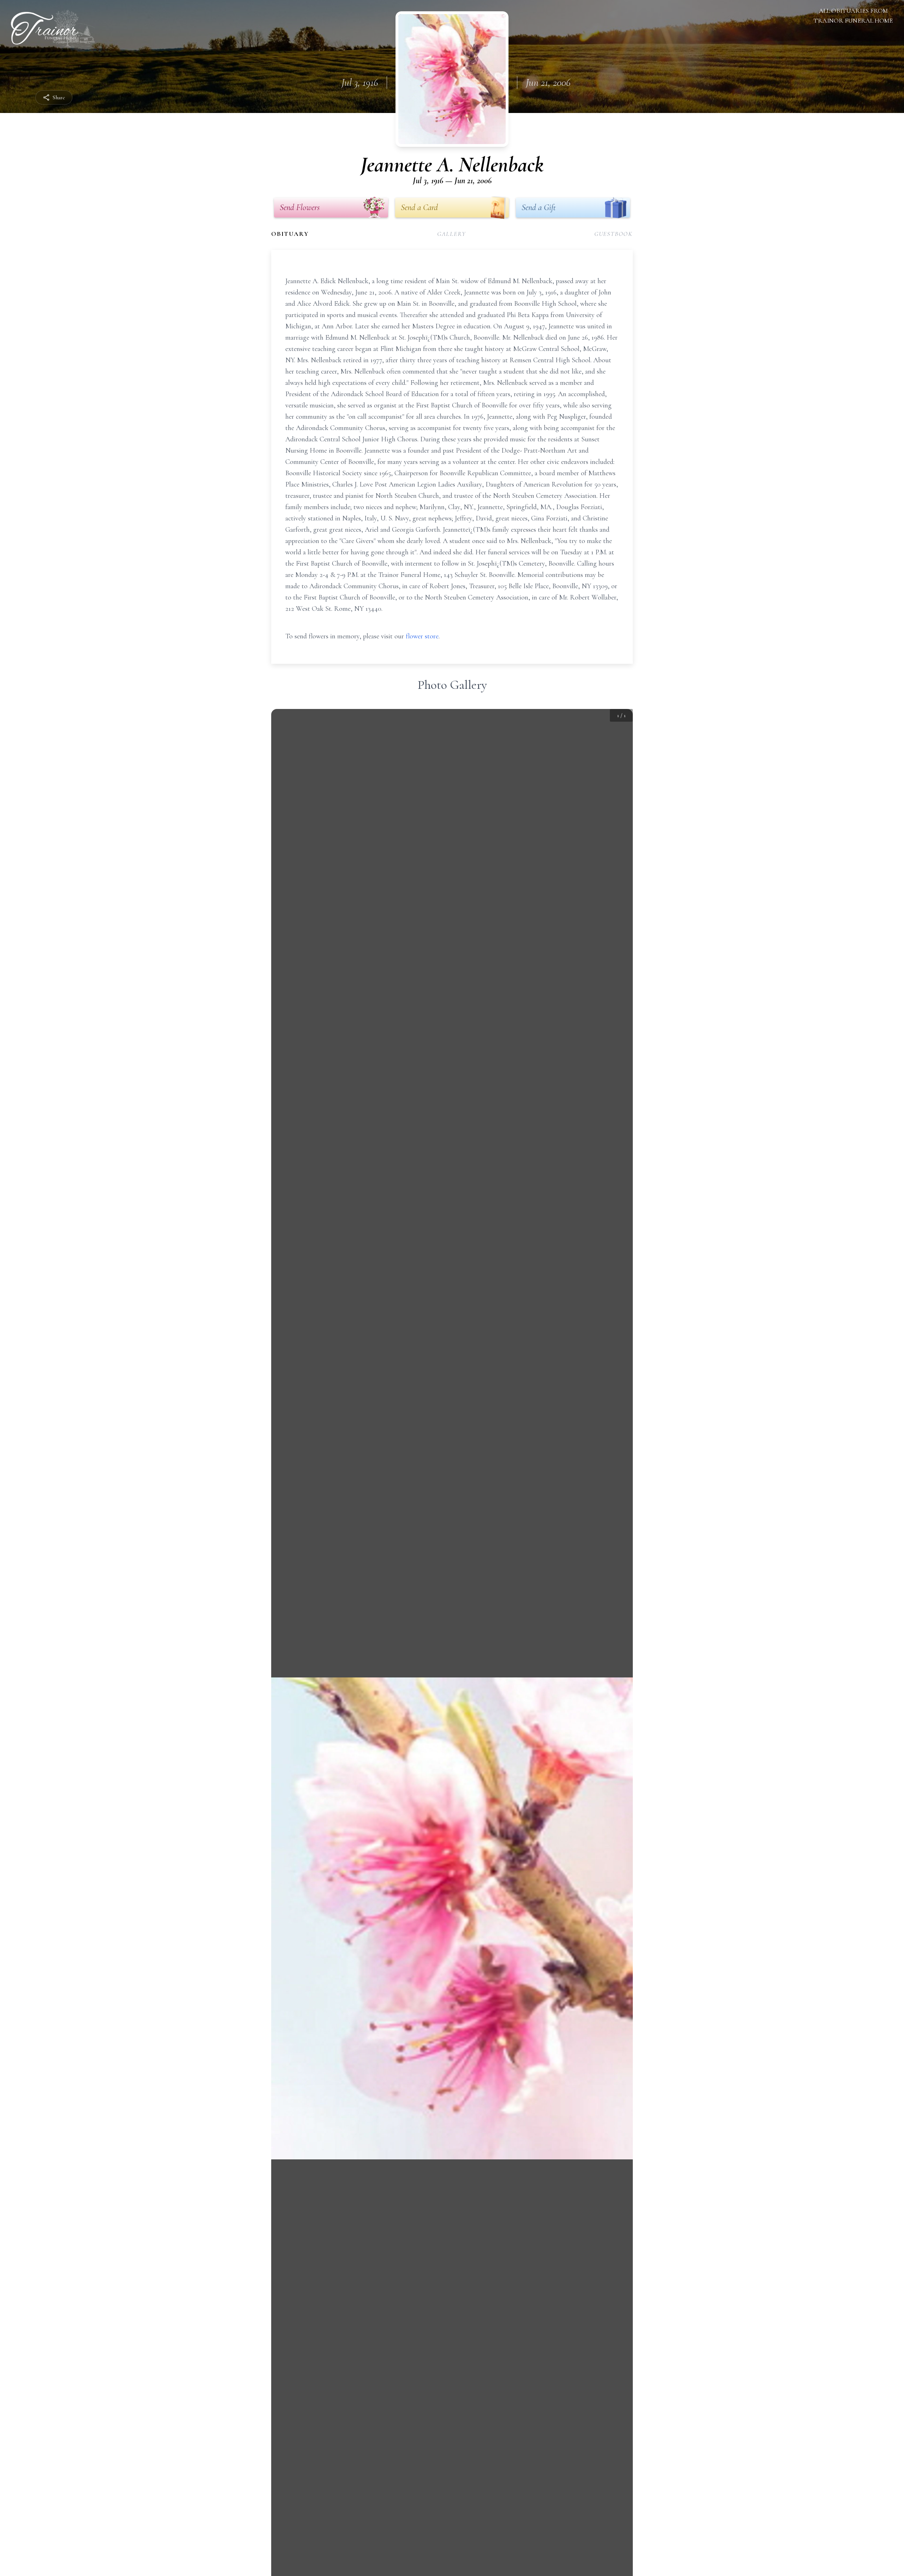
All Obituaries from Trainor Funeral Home (853, 16)
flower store (422, 636)
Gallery (452, 234)
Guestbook (614, 234)
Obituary (290, 234)
